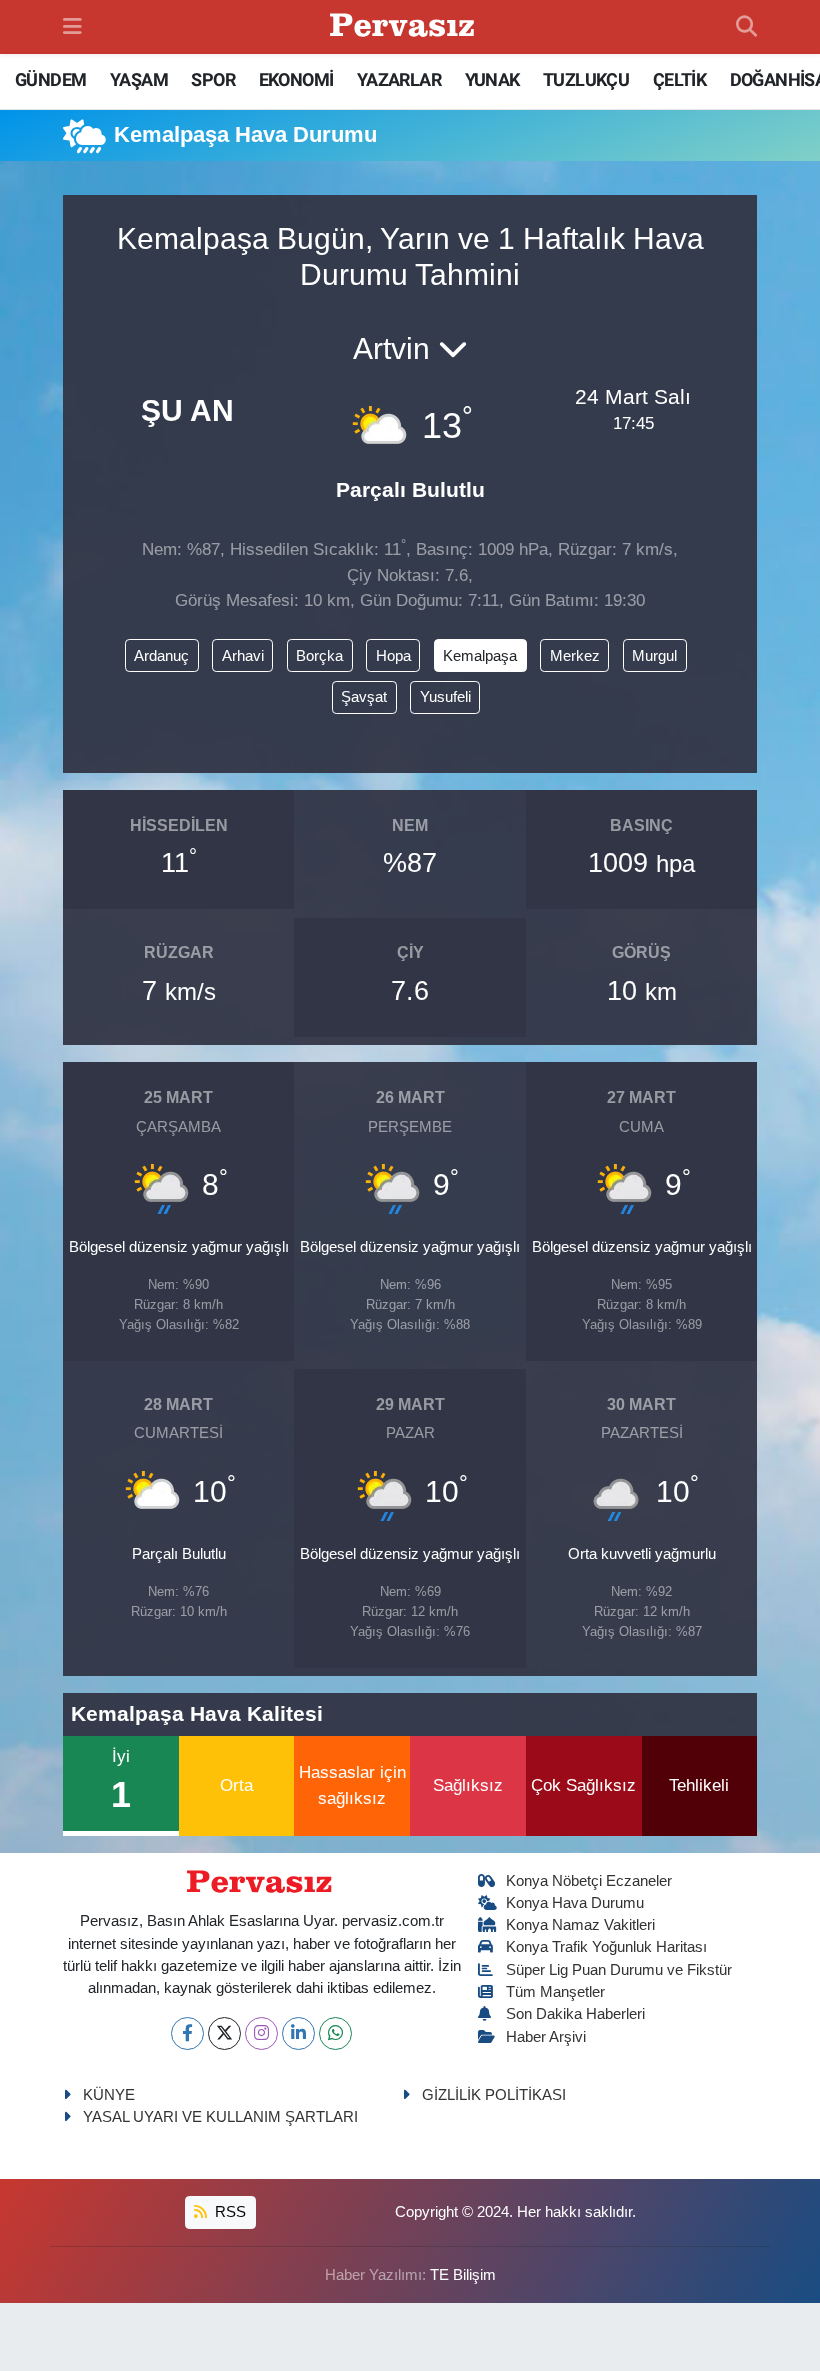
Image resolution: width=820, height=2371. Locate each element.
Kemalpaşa (480, 656)
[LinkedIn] (298, 2033)
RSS (228, 2212)
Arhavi (243, 656)
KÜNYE (109, 2095)
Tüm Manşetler (555, 1992)
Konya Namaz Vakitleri (580, 1925)
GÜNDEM (50, 79)
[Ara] (746, 27)
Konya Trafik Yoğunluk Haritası (606, 1947)
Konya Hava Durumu (575, 1903)
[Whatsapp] (335, 2033)
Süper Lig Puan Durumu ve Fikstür (619, 1970)
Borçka (319, 656)
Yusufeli (445, 697)
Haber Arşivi (546, 2037)
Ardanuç (161, 656)
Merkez (575, 656)
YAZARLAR (399, 79)
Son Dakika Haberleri (575, 2014)
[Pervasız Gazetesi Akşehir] (405, 27)
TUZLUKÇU (586, 79)
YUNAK (492, 79)
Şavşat (364, 697)
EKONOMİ (296, 79)
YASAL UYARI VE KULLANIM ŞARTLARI (220, 2117)
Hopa (393, 656)
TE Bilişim (463, 2275)
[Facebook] (187, 2033)
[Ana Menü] (72, 26)
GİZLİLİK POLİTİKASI (494, 2095)
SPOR (213, 79)
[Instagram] (261, 2033)
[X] (224, 2033)
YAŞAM (139, 79)
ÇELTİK (679, 79)
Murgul (654, 656)
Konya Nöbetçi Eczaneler (589, 1881)
